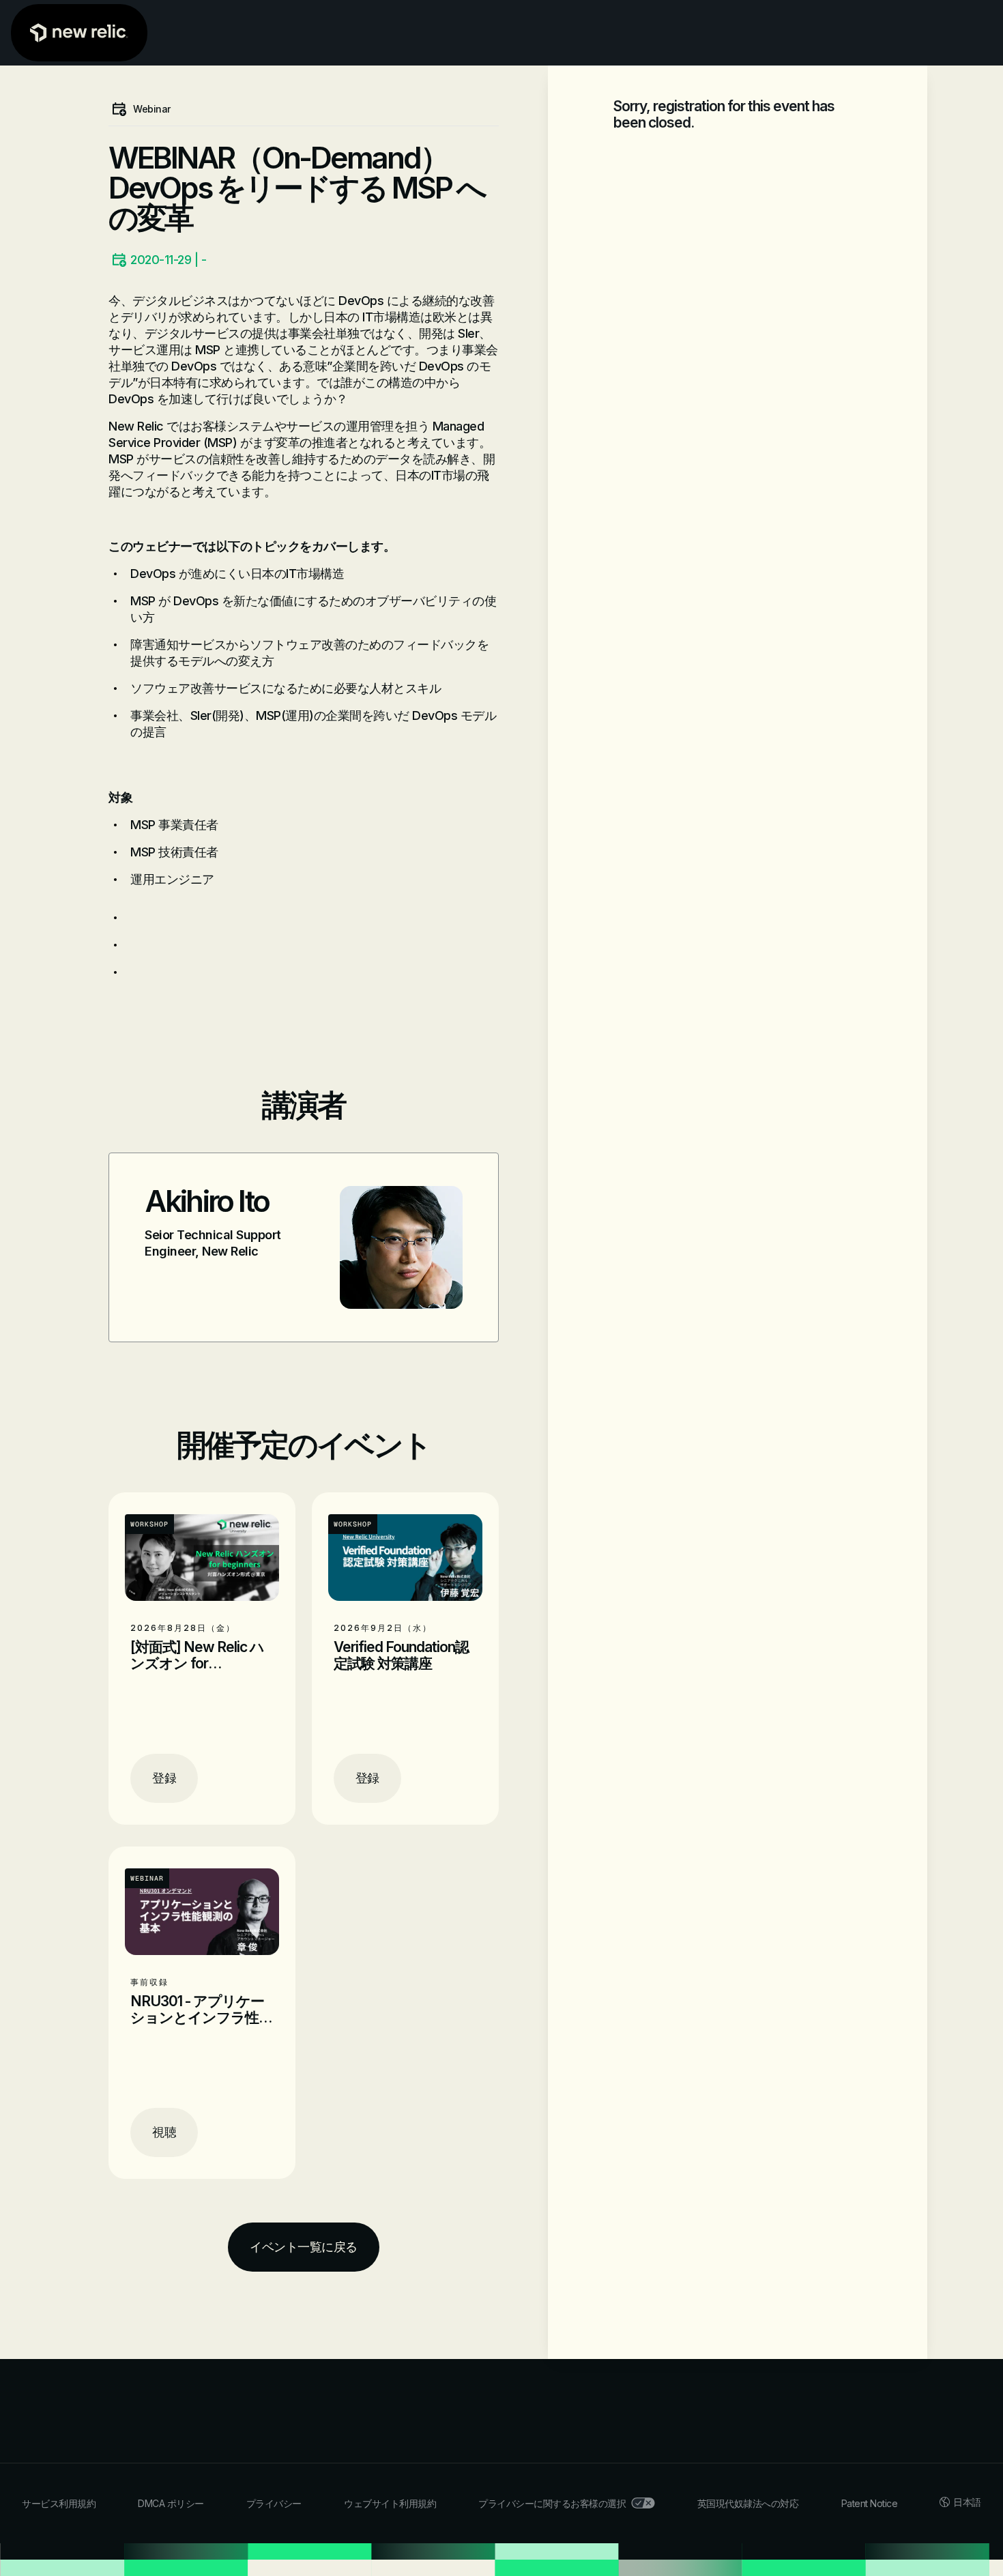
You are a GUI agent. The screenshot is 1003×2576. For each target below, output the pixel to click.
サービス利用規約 (59, 2503)
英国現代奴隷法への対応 (748, 2503)
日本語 (967, 2502)
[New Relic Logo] (79, 33)
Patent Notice (870, 2503)
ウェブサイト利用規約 (390, 2503)
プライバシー (274, 2503)
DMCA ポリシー (171, 2503)
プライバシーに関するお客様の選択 (552, 2503)
